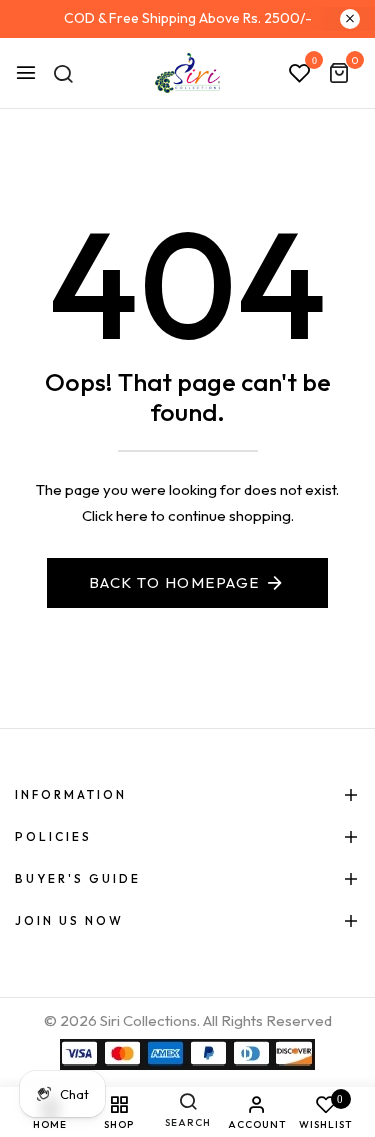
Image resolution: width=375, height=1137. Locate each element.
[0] (339, 74)
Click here (115, 515)
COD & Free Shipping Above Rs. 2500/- (188, 18)
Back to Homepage (174, 582)
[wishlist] (300, 74)
